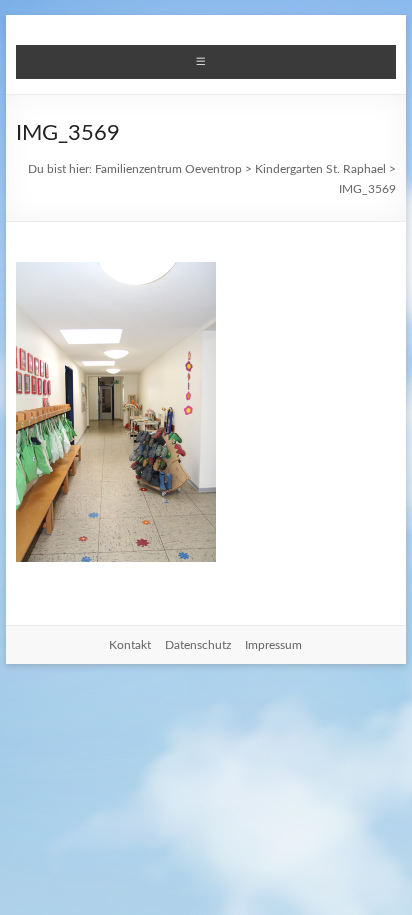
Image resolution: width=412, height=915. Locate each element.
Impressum (273, 645)
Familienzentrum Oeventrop (168, 169)
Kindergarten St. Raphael (320, 169)
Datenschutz (198, 645)
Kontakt (130, 645)
